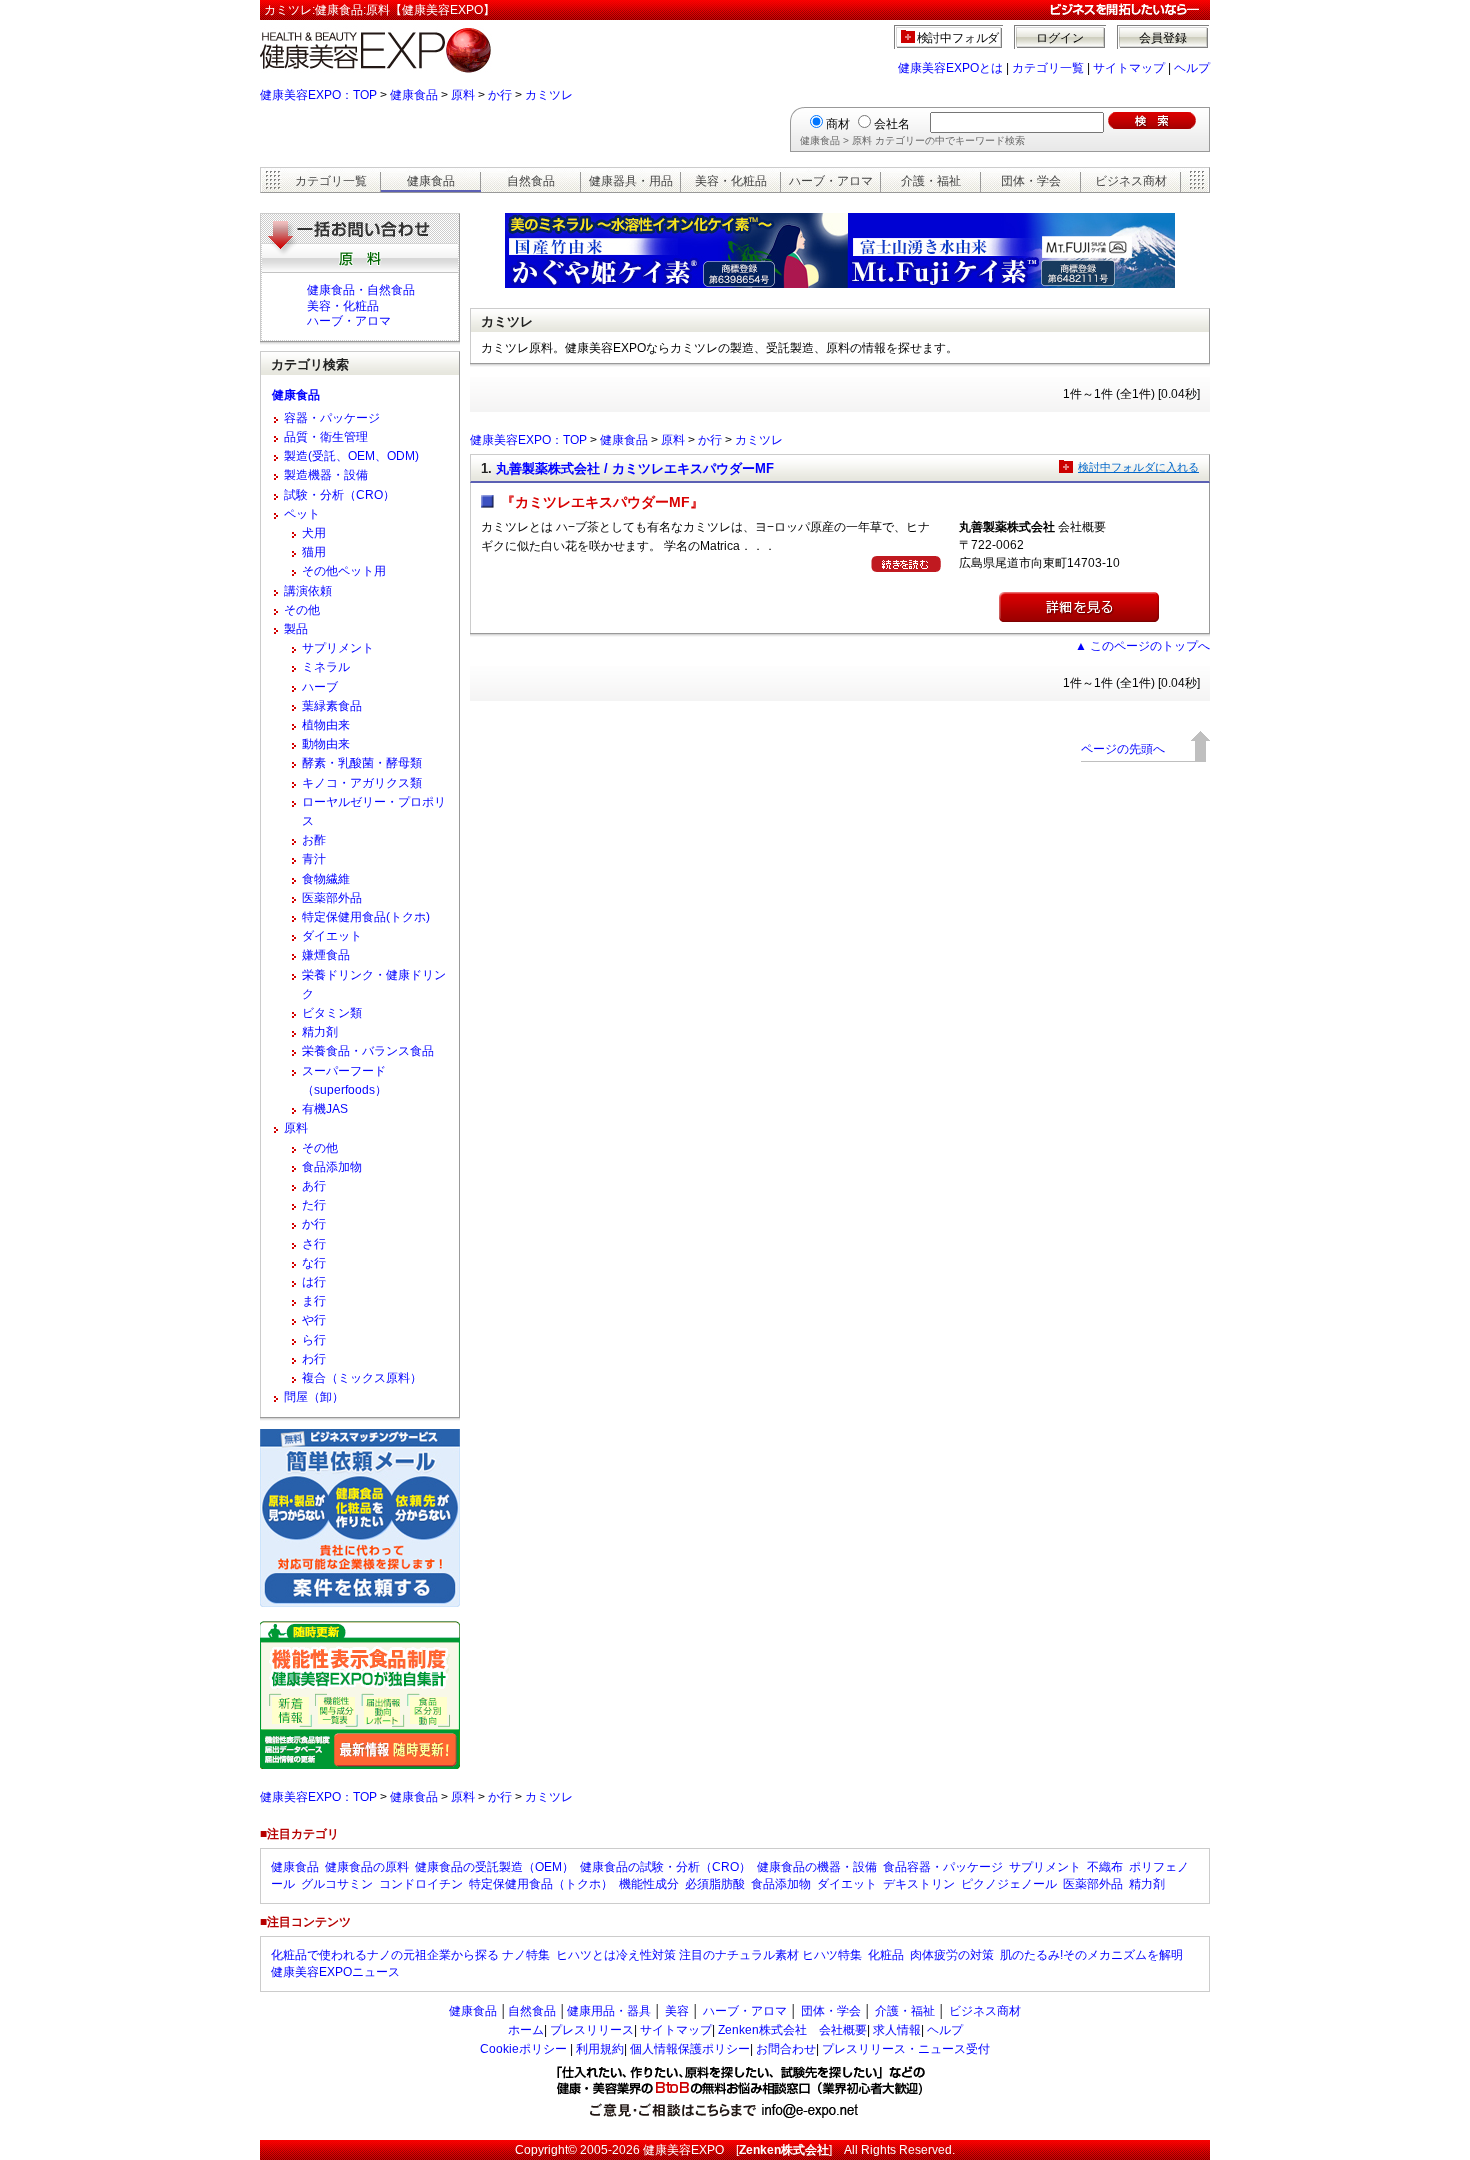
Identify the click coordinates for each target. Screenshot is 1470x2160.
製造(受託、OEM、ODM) (351, 456)
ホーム (526, 2030)
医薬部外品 (332, 898)
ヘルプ (1192, 68)
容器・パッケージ (332, 418)
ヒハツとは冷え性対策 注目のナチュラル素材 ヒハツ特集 (709, 1955)
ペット (302, 514)
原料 (463, 95)
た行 (314, 1205)
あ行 (314, 1186)
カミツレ (549, 95)
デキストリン (919, 1884)
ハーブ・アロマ (831, 181)
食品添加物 (332, 1167)
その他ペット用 (344, 571)
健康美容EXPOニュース (335, 1972)
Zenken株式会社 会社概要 (792, 2030)
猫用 (314, 552)
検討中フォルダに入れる (1138, 467)
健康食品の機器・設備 (817, 1867)
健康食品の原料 (367, 1867)
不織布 (1105, 1867)
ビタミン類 (332, 1013)
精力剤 (320, 1032)
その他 (302, 610)
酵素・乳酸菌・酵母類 (362, 763)
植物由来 (326, 725)
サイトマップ (1129, 68)
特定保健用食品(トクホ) (366, 917)
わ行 (314, 1359)
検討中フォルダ (958, 38)
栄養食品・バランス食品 (368, 1051)
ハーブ (320, 687)
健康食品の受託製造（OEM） (494, 1867)
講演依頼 (308, 591)
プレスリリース (592, 2030)
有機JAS (325, 1109)
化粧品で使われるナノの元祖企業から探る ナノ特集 (410, 1955)
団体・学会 (1031, 181)
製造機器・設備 (326, 475)
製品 (296, 629)
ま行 (314, 1301)
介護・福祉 (931, 181)
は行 (314, 1282)
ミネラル (326, 667)
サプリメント (338, 648)
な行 (314, 1263)
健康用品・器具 (609, 2011)
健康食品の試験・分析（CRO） (665, 1867)
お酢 (314, 840)
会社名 (892, 124)
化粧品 (886, 1955)
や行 (314, 1320)
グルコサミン (337, 1884)
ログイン (1060, 38)
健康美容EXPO (683, 2150)
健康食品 (414, 95)
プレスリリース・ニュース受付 (906, 2049)
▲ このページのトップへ (1142, 646)
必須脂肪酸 (715, 1884)
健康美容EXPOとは (950, 68)
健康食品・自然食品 (361, 290)
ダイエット (332, 936)
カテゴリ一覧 (1048, 68)
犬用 (314, 533)
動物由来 (326, 744)
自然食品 (531, 181)
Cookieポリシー (523, 2049)
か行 (500, 95)
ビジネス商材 (1131, 181)
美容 (677, 2011)
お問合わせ (786, 2049)
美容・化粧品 (731, 181)
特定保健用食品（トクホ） (541, 1884)
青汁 (314, 859)
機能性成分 (649, 1884)
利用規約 (600, 2049)
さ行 (314, 1244)
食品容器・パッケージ (943, 1867)
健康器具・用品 (631, 181)
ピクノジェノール (1009, 1884)
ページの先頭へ (1123, 749)
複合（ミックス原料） (362, 1378)
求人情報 (897, 2030)
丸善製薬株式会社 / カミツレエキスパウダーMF (635, 468)
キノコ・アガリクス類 (362, 783)
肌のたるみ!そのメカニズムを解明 (1091, 1955)
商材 (838, 124)
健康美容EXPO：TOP (318, 95)
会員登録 (1163, 38)
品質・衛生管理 (326, 437)
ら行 (314, 1340)
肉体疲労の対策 (952, 1955)
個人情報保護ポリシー (690, 2049)
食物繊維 (326, 879)
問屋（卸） (314, 1397)
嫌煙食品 (326, 955)
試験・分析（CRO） (339, 495)
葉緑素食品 (332, 706)
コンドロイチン (421, 1884)
